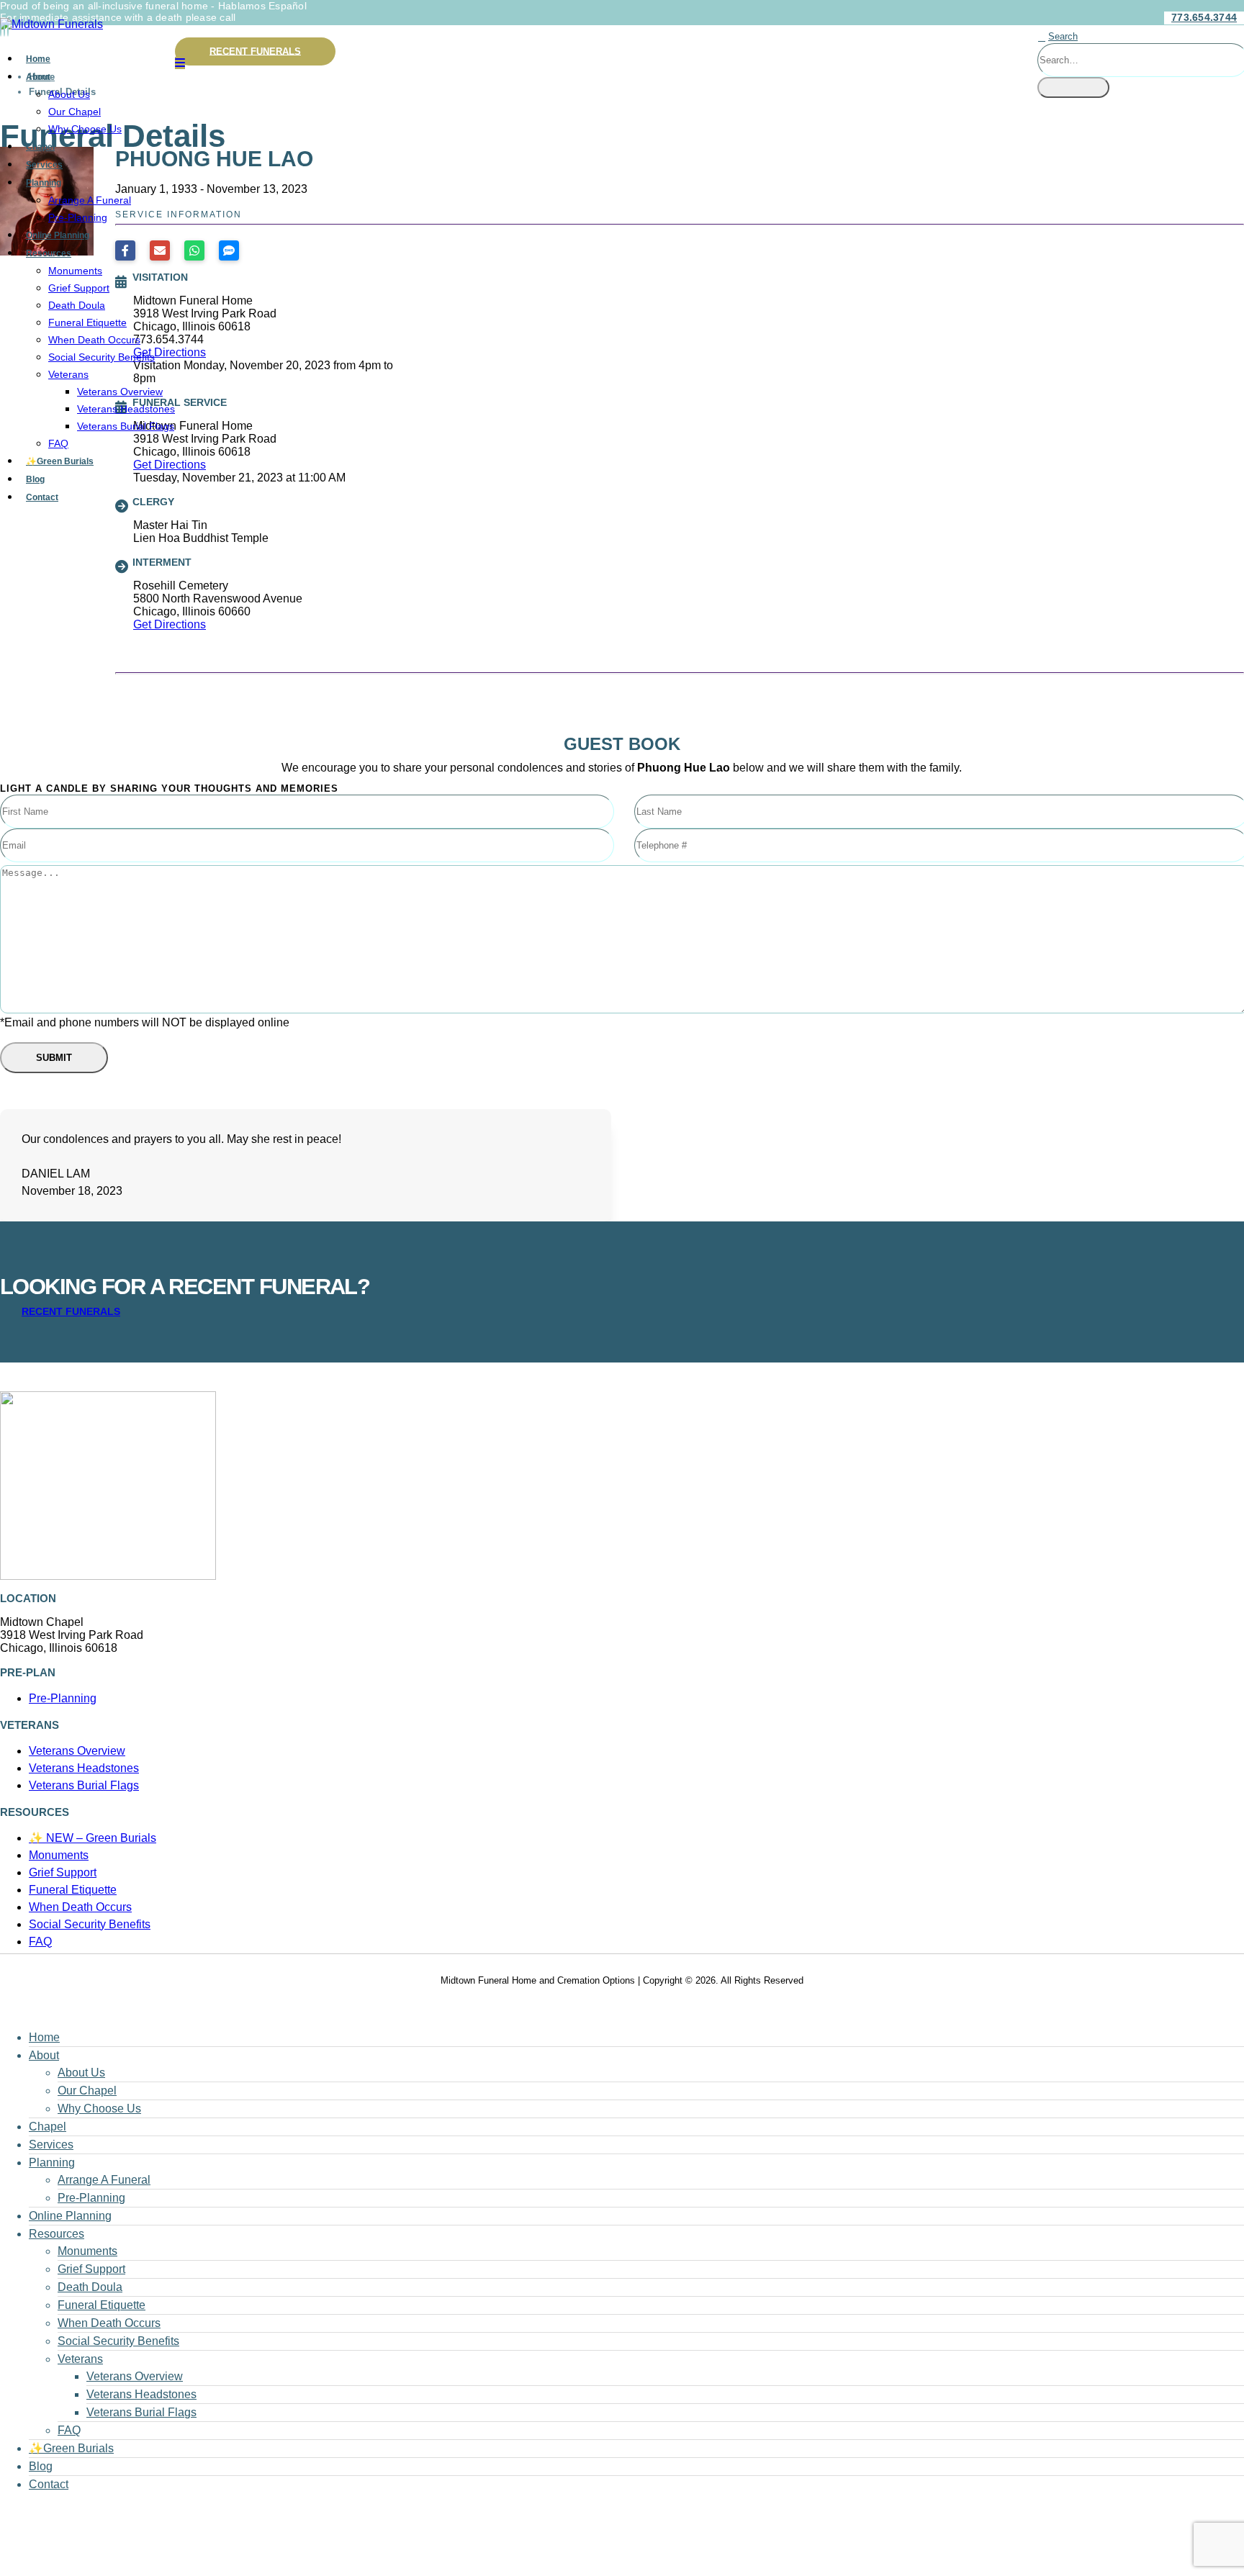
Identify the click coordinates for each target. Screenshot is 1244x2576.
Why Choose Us (85, 129)
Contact (42, 497)
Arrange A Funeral (90, 200)
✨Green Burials (60, 461)
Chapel (40, 147)
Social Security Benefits (102, 357)
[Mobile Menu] (180, 63)
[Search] (1073, 87)
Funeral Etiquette (87, 322)
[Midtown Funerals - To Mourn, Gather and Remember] (51, 24)
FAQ (58, 443)
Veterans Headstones (126, 409)
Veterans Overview (120, 392)
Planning (44, 183)
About (38, 77)
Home (38, 59)
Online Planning (58, 235)
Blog (35, 479)
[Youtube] (4, 30)
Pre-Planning (78, 217)
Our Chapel (75, 112)
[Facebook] (1, 30)
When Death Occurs (94, 340)
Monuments (75, 271)
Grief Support (79, 288)
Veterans (68, 374)
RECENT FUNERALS (255, 51)
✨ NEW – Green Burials (93, 1838)
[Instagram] (8, 30)
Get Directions (170, 624)
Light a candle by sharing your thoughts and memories (169, 788)
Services (44, 165)
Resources (49, 253)
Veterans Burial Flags (126, 426)
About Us (69, 94)
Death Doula (77, 305)
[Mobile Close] (9, 2011)
